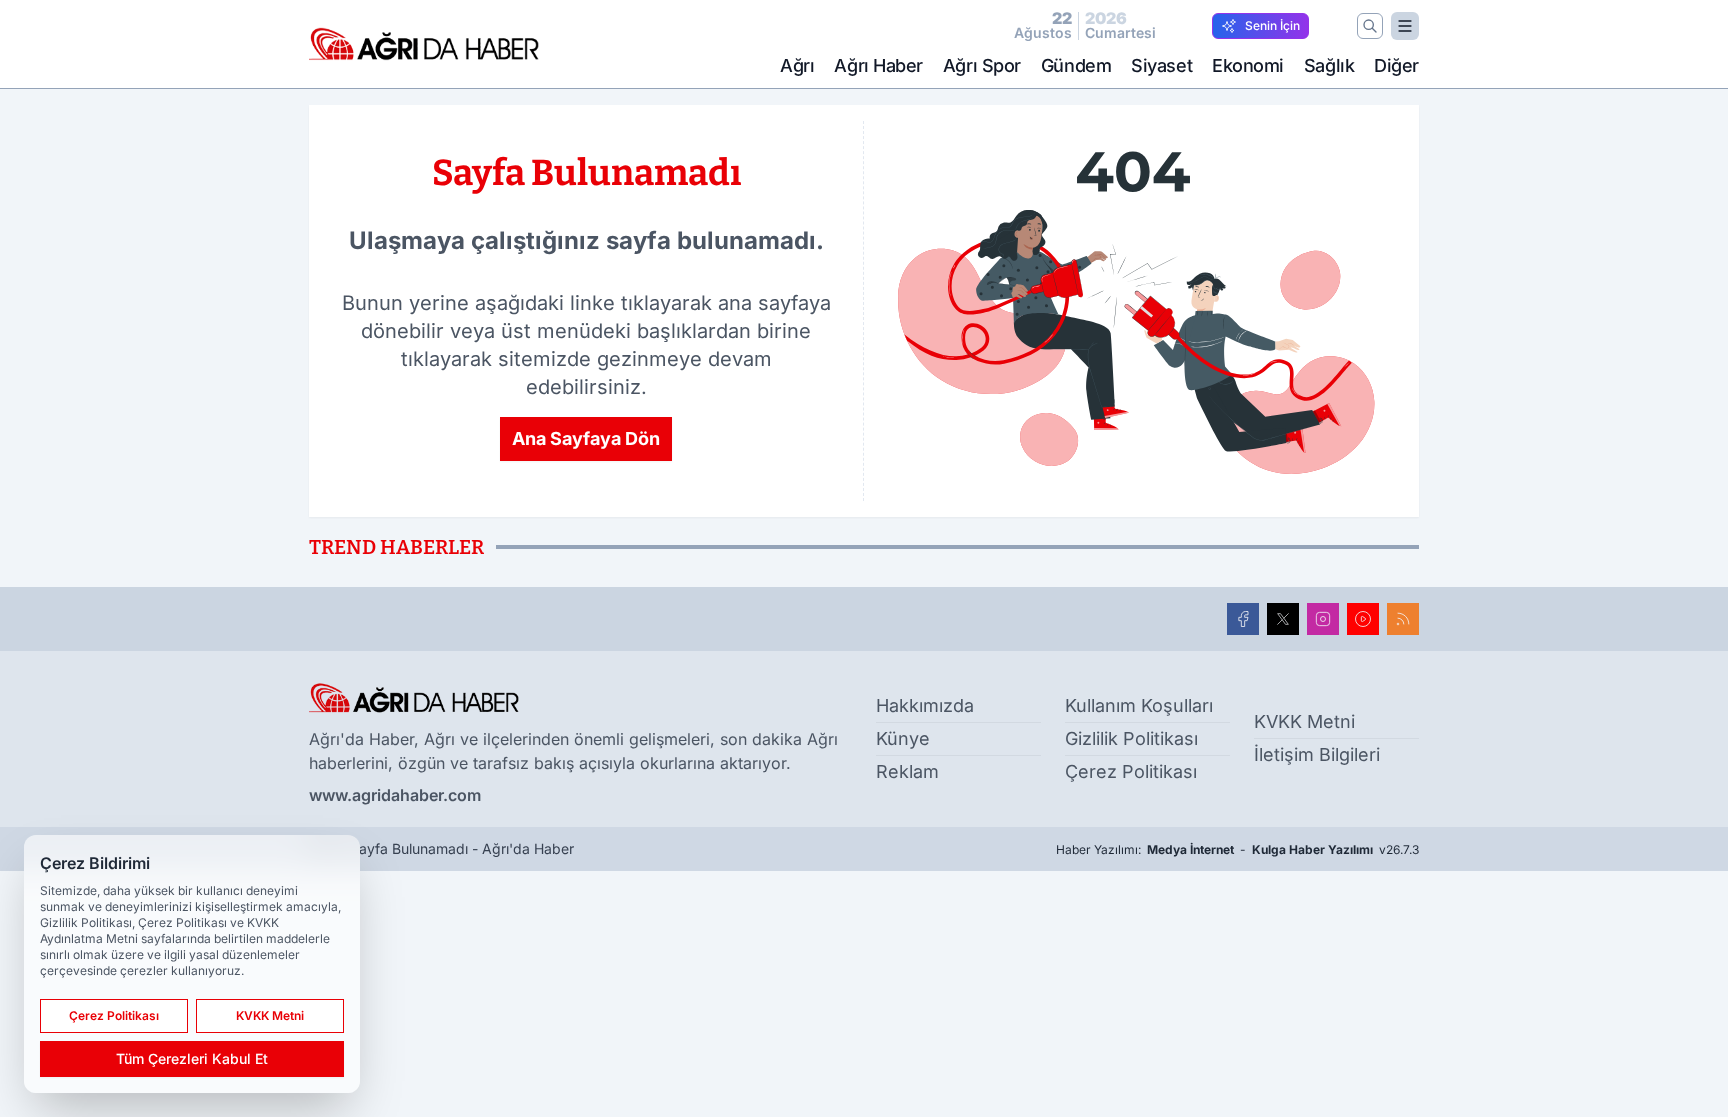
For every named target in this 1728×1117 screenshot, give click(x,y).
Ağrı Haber (878, 65)
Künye (903, 738)
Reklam (907, 771)
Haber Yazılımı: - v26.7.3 (1237, 849)
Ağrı (797, 65)
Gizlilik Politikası (1131, 738)
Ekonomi (1248, 65)
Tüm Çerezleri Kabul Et (192, 1058)
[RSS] (1403, 619)
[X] (1283, 619)
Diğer (1396, 65)
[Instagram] (1323, 619)
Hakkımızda (925, 705)
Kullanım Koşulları (1139, 705)
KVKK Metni (1304, 721)
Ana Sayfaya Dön (586, 438)
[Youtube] (1363, 619)
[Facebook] (1243, 619)
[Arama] (1370, 26)
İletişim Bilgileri (1317, 754)
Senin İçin (1272, 25)
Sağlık (1329, 65)
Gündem (1076, 65)
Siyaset (1161, 65)
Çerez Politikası (1131, 771)
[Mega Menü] (1405, 26)
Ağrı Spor (982, 65)
